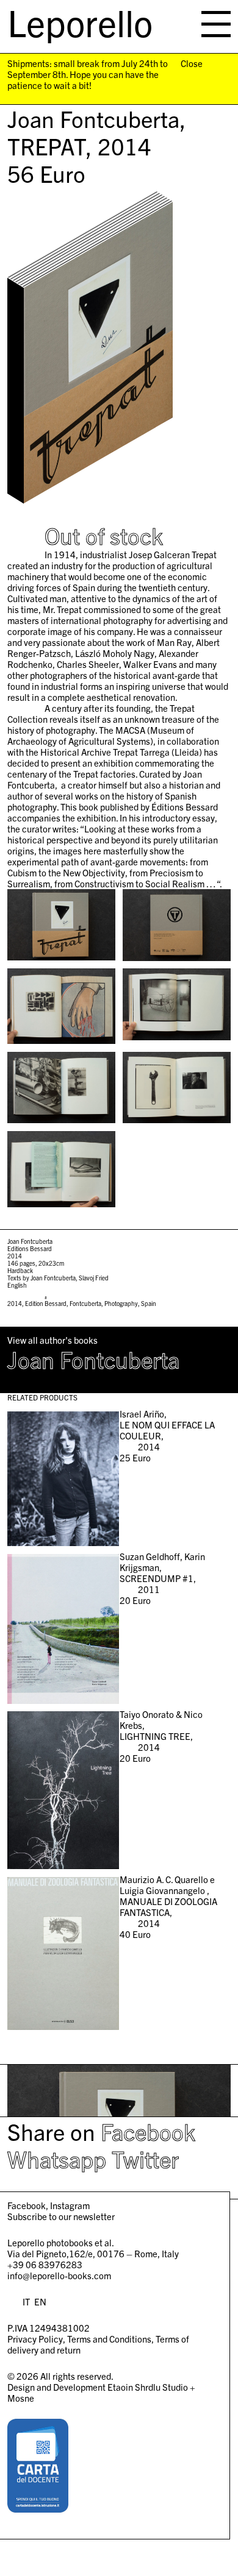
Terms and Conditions (109, 2339)
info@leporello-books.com (59, 2275)
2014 (15, 1303)
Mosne (21, 2398)
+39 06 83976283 (45, 2264)
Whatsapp (57, 2159)
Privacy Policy (35, 2339)
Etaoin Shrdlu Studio (148, 2387)
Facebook (148, 2131)
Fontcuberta (85, 1303)
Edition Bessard (46, 1303)
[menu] (216, 24)
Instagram (70, 2205)
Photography (121, 1303)
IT (26, 2301)
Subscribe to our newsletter (61, 2216)
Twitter (145, 2159)
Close (192, 63)
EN (40, 2301)
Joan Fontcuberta (93, 1359)
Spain (149, 1303)
